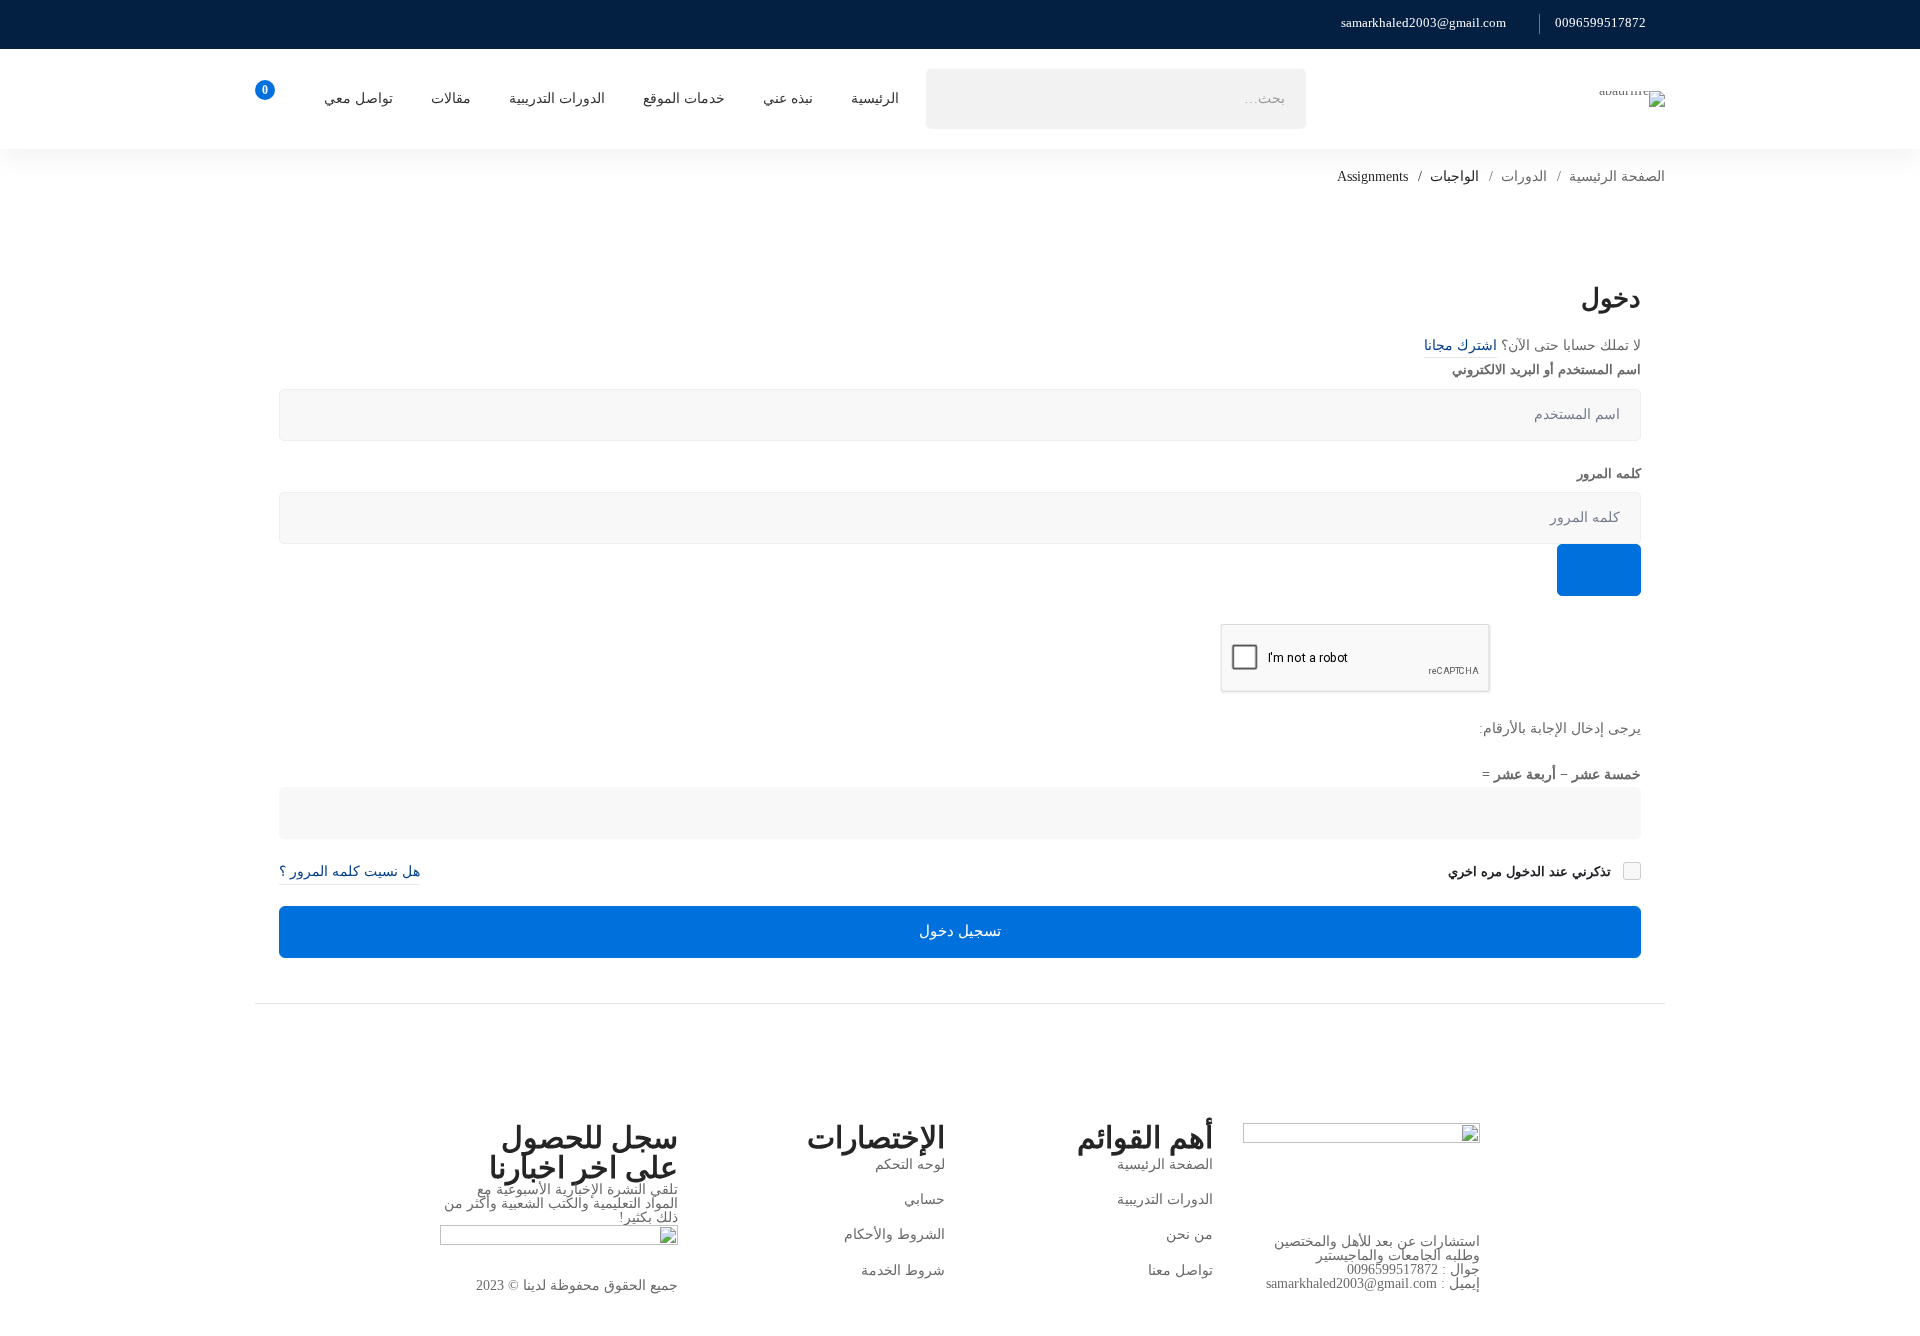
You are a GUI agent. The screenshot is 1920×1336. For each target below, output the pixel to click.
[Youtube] (1331, 1306)
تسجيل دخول (960, 931)
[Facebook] (1425, 1306)
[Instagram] (1378, 1306)
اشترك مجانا (1460, 345)
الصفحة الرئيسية (1617, 176)
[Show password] (1599, 570)
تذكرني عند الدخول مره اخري (1531, 871)
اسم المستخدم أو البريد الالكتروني (1546, 369)
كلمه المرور (1609, 473)
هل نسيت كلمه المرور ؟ (349, 871)
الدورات (1524, 176)
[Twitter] (1472, 1306)
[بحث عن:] (1116, 98)
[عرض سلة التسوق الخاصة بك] (271, 99)
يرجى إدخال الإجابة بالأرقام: (1560, 728)
